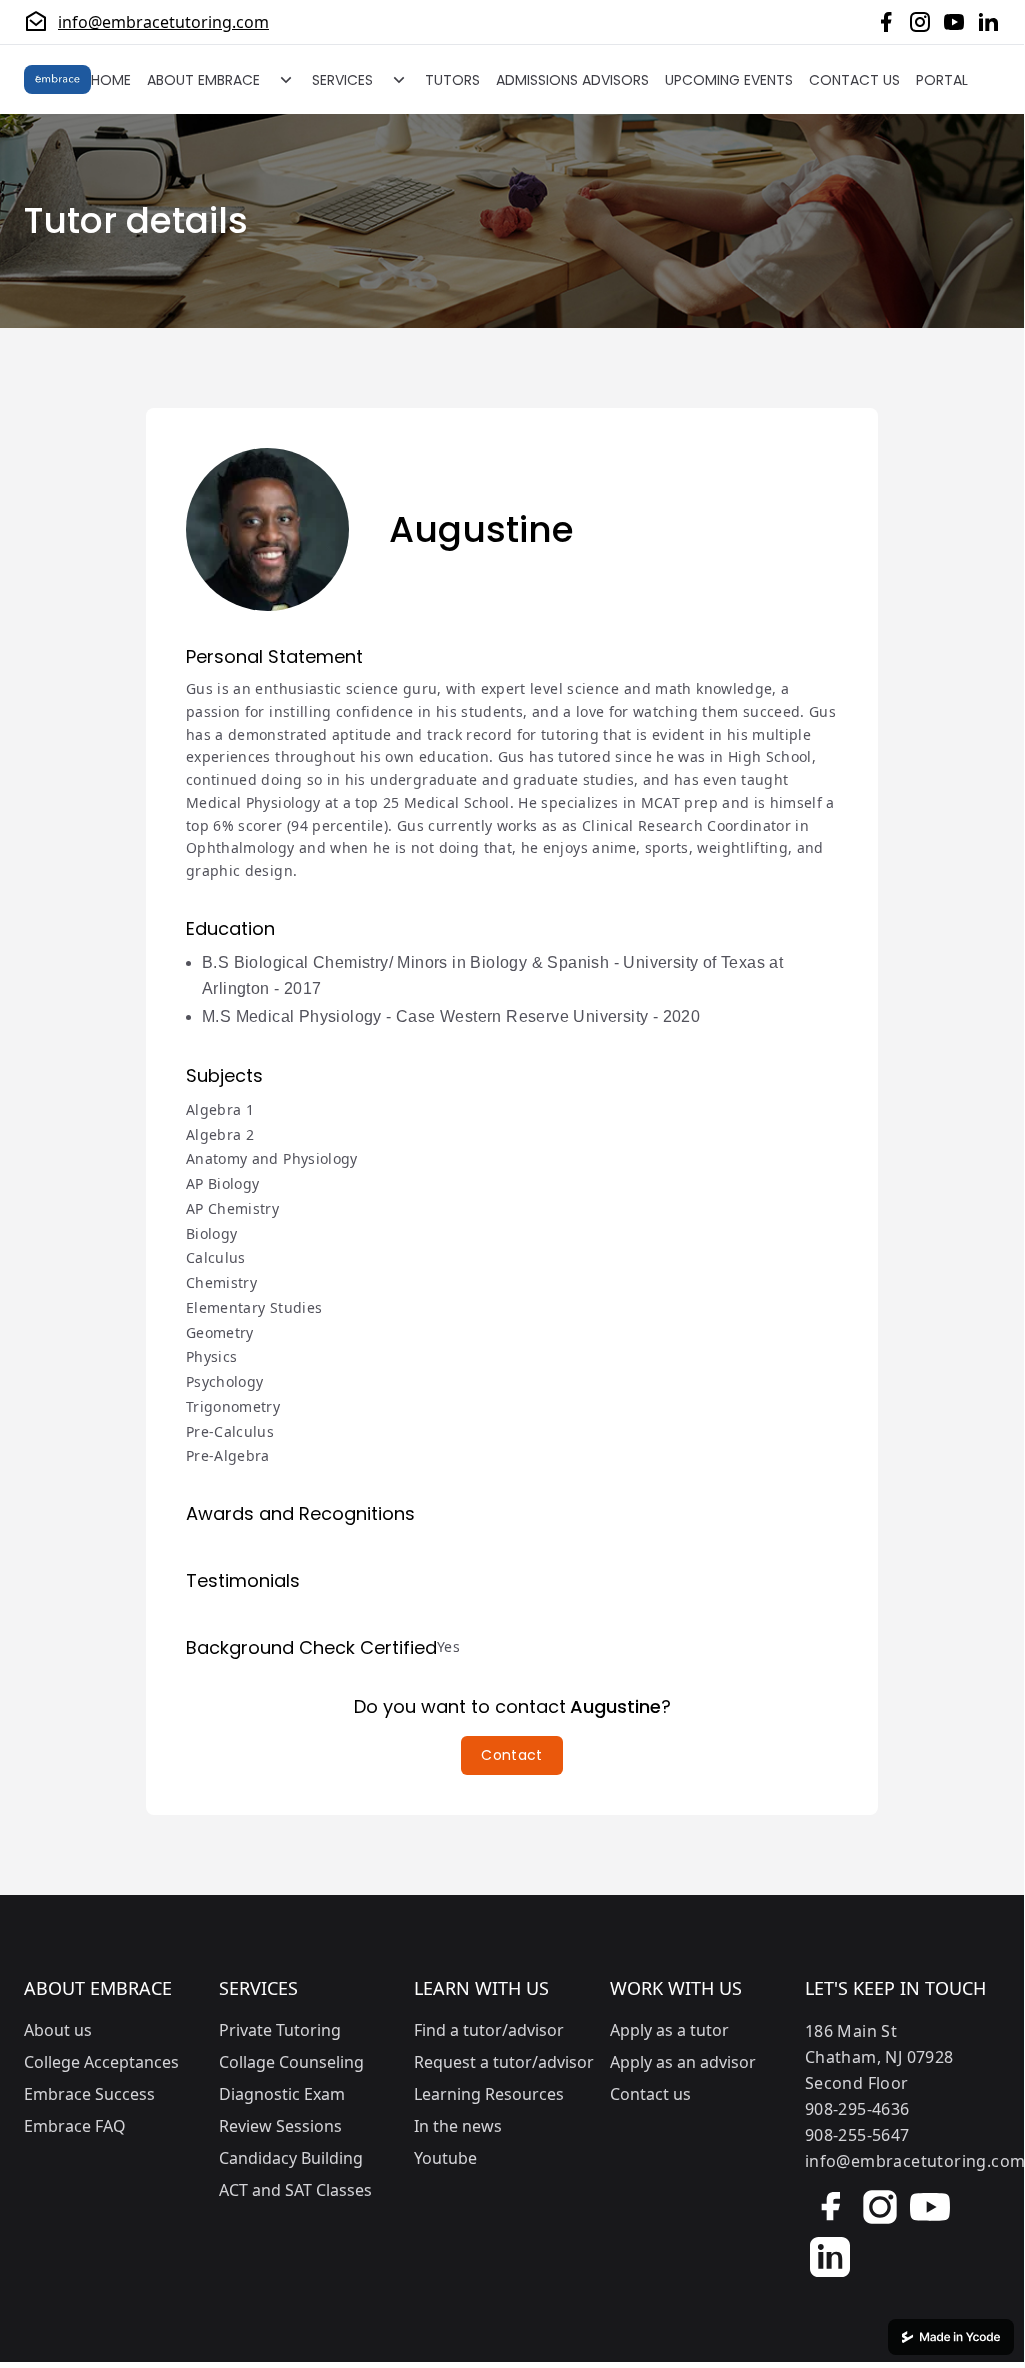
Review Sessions (280, 2126)
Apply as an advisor (683, 2062)
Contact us (650, 2094)
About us (58, 2030)
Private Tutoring (280, 2030)
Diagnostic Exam (282, 2094)
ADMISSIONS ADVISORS (572, 80)
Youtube (445, 2158)
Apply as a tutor (669, 2030)
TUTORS (452, 80)
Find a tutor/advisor (489, 2030)
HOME (111, 80)
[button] (511, 1755)
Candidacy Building (291, 2158)
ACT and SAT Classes (295, 2190)
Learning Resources (489, 2094)
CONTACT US (854, 80)
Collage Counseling (291, 2062)
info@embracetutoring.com (163, 22)
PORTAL (942, 80)
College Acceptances (101, 2062)
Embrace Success (89, 2094)
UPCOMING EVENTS (729, 80)
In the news (458, 2126)
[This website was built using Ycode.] (951, 2337)
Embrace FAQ (75, 2126)
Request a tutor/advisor (504, 2062)
